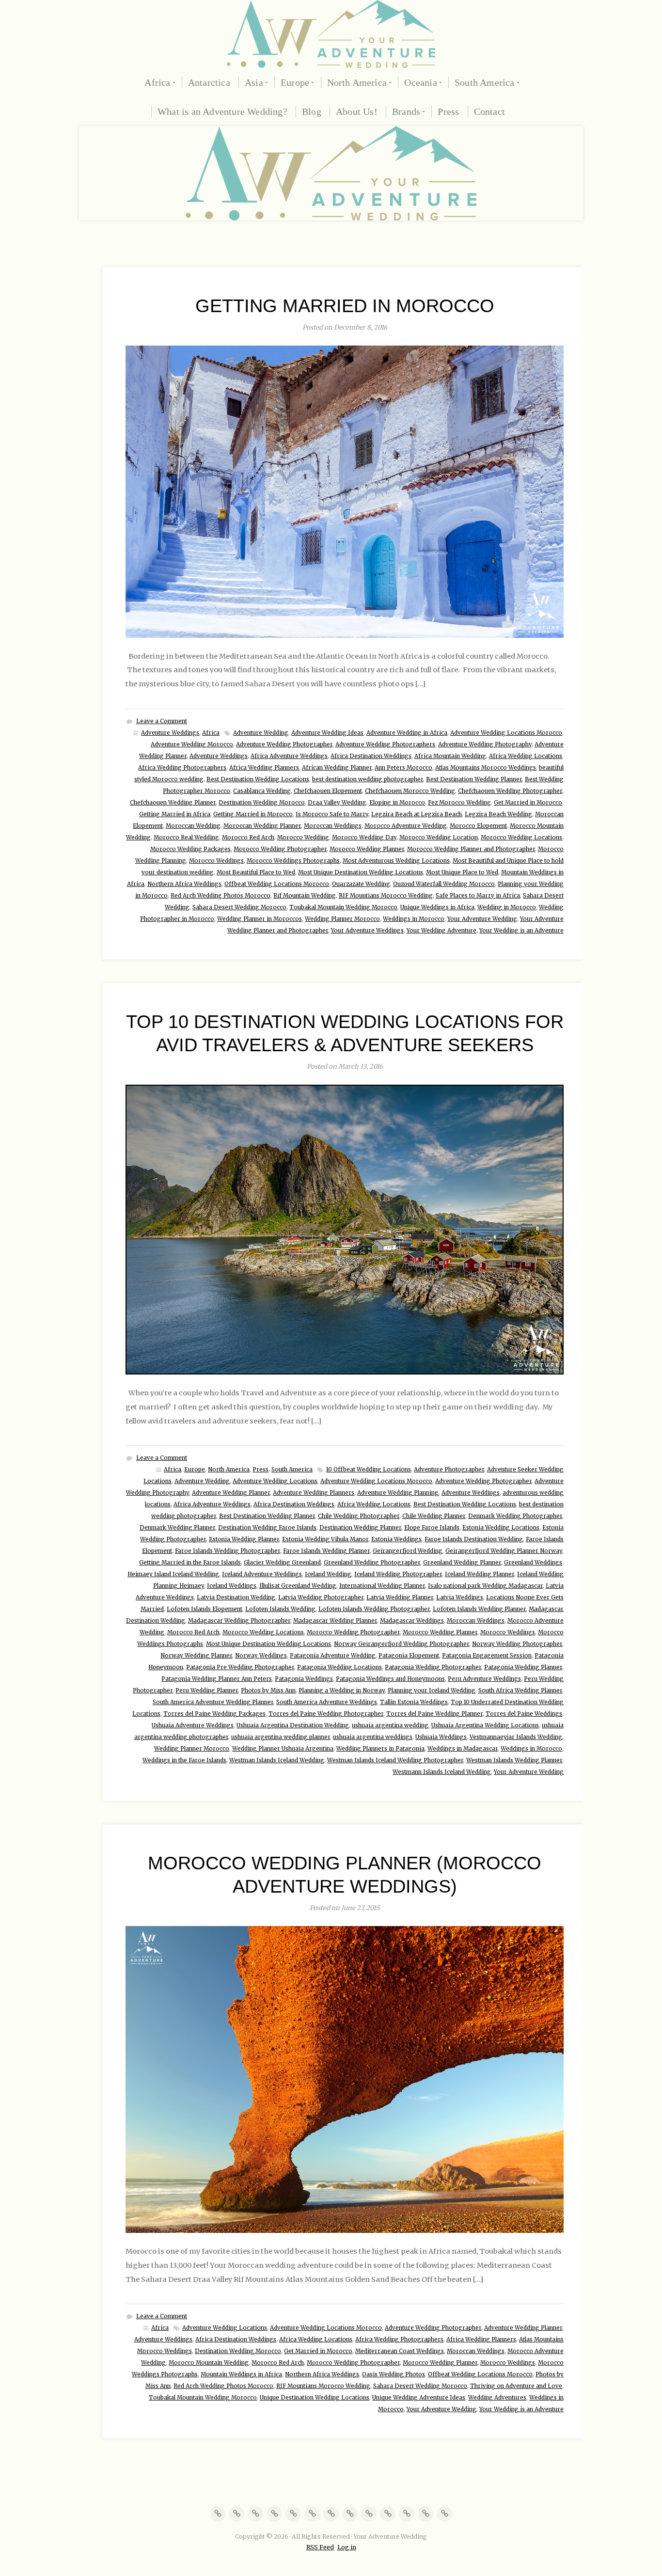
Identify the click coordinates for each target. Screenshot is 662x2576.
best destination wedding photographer (368, 779)
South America (485, 82)
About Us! (357, 111)
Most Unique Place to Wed (462, 872)
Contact (489, 111)
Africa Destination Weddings (371, 756)
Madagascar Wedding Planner (335, 1621)
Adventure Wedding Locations (275, 1481)
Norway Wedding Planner (196, 1656)
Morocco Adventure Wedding (406, 826)
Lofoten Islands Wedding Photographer (374, 1609)
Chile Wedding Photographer (359, 1516)
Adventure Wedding (261, 733)
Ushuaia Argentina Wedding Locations (485, 1725)
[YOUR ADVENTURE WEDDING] (331, 34)
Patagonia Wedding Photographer (433, 1667)
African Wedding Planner (337, 768)
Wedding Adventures (497, 2398)
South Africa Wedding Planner (520, 1691)
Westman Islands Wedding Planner (514, 1760)
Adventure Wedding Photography (485, 744)
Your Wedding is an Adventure (521, 931)
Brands (406, 111)
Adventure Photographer (449, 1470)
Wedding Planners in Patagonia (380, 1749)
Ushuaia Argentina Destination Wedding (293, 1725)
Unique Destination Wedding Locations (315, 2398)
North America (357, 82)
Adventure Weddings (170, 733)
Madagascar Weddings (412, 1621)
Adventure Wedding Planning (398, 1493)
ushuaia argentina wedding (390, 1725)
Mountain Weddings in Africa (241, 2374)
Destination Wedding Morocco (262, 803)
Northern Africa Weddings (184, 884)
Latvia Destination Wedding (236, 1597)
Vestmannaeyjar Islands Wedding (516, 1737)
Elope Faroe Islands (432, 1528)
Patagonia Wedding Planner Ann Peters (217, 1679)
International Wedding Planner (382, 1586)
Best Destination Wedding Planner (474, 779)
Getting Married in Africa (175, 814)
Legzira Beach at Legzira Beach (417, 814)
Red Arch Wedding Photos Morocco (221, 896)
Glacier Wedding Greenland (282, 1563)
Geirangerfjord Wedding (408, 1551)
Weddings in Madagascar (463, 1749)
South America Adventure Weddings (327, 1702)
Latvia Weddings (460, 1597)
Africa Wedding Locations (526, 756)
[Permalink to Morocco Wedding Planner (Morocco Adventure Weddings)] (345, 2079)
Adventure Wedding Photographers (385, 744)
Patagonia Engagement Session (487, 1656)
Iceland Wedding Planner (480, 1574)
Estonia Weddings (396, 1539)
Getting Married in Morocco (345, 306)
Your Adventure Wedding (482, 919)
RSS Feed (320, 2547)
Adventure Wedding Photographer (284, 744)
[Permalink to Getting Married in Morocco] (345, 492)
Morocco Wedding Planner (367, 849)
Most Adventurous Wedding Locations (396, 861)
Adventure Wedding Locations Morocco (506, 733)
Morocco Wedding (303, 838)
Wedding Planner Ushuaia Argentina (283, 1749)
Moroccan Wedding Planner (262, 826)
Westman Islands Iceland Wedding (277, 1760)
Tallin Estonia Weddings (414, 1702)
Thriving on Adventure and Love (516, 2386)
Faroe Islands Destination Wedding (474, 1539)
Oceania (420, 82)
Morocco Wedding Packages (190, 849)
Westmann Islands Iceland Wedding (442, 1772)
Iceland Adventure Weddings (262, 1574)
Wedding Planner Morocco (342, 919)
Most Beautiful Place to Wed (256, 872)
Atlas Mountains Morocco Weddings (486, 768)
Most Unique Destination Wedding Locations (361, 872)
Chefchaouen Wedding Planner (173, 803)
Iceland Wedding (328, 1574)
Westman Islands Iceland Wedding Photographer (395, 1760)
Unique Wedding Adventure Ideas (419, 2398)
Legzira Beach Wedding (498, 814)
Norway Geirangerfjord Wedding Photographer (402, 1644)
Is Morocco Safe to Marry (332, 814)
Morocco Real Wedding (186, 838)
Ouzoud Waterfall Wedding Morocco (444, 884)
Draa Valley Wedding (337, 803)
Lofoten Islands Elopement (205, 1609)
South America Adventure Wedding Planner (213, 1702)
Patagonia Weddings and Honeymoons (390, 1679)
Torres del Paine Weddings (524, 1714)
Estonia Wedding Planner (244, 1539)
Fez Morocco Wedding (459, 803)
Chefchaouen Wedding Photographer (510, 791)
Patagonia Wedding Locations (339, 1667)
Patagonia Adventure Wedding (333, 1656)
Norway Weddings (261, 1656)
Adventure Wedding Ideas (327, 733)
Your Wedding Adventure (441, 931)
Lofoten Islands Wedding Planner (479, 1609)
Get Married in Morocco (528, 803)
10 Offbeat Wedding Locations (369, 1470)
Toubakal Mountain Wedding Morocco (343, 907)
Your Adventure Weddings (367, 931)
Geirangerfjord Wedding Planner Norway (504, 1551)
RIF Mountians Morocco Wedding (386, 896)
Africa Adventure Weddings (289, 756)
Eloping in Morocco (397, 803)
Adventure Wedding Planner (231, 1493)
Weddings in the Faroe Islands (184, 1760)
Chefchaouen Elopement (328, 791)
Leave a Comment (162, 721)
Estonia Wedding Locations (501, 1528)
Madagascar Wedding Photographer (239, 1621)
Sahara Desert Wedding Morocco (239, 907)
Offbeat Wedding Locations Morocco (277, 884)
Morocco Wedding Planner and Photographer (471, 849)
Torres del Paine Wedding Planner (434, 1714)
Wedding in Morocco (507, 907)
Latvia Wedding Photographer (321, 1597)
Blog (312, 111)
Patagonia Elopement (409, 1656)
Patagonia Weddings (304, 1679)
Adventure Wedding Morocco (192, 744)
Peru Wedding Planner (207, 1691)
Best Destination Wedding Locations (258, 779)
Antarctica (209, 82)
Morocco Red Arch (248, 838)
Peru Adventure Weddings (484, 1679)
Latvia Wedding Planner (400, 1597)
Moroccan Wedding (193, 826)
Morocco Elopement (478, 826)
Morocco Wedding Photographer (280, 849)
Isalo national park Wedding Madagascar (485, 1586)
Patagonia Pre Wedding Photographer (240, 1667)
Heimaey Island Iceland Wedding (173, 1574)
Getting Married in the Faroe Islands (190, 1563)
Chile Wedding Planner (434, 1516)
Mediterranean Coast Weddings (400, 2351)
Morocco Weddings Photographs (293, 861)
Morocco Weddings (216, 861)
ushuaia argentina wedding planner (281, 1737)
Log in (347, 2547)
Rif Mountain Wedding (305, 896)
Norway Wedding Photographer (517, 1644)
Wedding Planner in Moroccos (260, 919)
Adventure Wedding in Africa (407, 733)
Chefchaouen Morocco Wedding (410, 791)
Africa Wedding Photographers (182, 768)
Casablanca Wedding (262, 791)
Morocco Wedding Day (364, 838)
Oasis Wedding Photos (394, 2374)
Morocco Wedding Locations (521, 838)
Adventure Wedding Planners (314, 1493)
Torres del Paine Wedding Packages (214, 1714)
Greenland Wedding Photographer (372, 1563)
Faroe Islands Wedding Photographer (228, 1551)
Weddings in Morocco (414, 919)
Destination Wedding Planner (360, 1528)
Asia (254, 82)
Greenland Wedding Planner (462, 1563)
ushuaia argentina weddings (373, 1737)
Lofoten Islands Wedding (280, 1609)
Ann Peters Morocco (403, 768)
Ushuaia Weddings (441, 1737)
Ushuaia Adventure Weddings (193, 1725)
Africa (157, 82)
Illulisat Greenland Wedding (298, 1586)
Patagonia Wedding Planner (523, 1667)
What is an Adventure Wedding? (222, 111)
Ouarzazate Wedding (361, 884)
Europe (295, 82)
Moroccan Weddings (333, 826)
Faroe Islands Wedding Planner (326, 1551)
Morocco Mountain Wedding (209, 2363)
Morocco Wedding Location (439, 838)
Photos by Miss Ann (268, 1691)
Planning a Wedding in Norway (342, 1691)
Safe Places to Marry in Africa (478, 896)
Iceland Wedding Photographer (398, 1574)
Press (448, 111)
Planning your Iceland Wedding (432, 1691)
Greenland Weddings (533, 1563)
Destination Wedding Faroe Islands (267, 1528)
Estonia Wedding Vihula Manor (325, 1539)
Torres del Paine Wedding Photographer (326, 1714)
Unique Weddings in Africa (437, 907)
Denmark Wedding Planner (177, 1528)
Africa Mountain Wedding (450, 756)
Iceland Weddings (232, 1586)
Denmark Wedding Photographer (515, 1516)
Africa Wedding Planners (264, 768)
